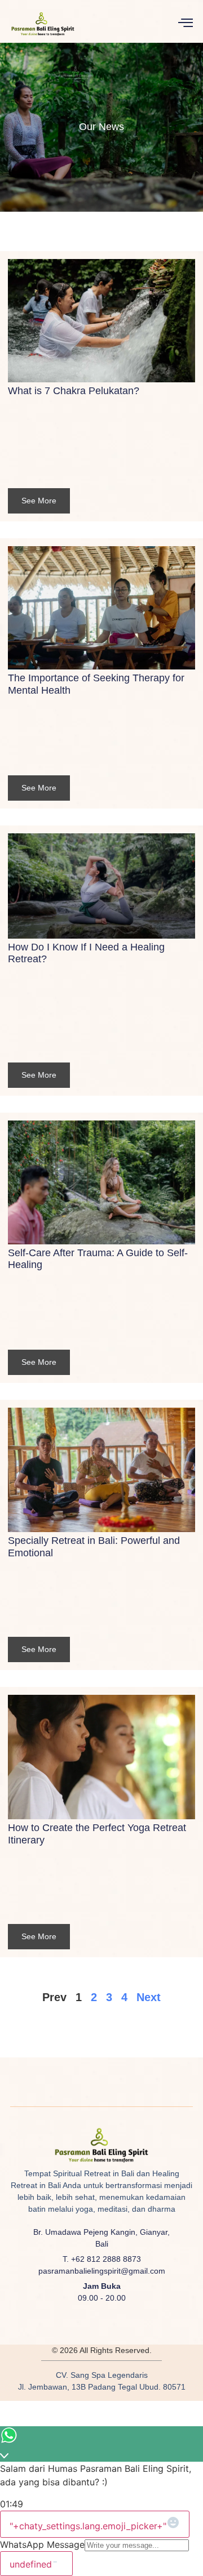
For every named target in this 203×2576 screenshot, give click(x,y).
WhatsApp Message (42, 2544)
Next (149, 1997)
